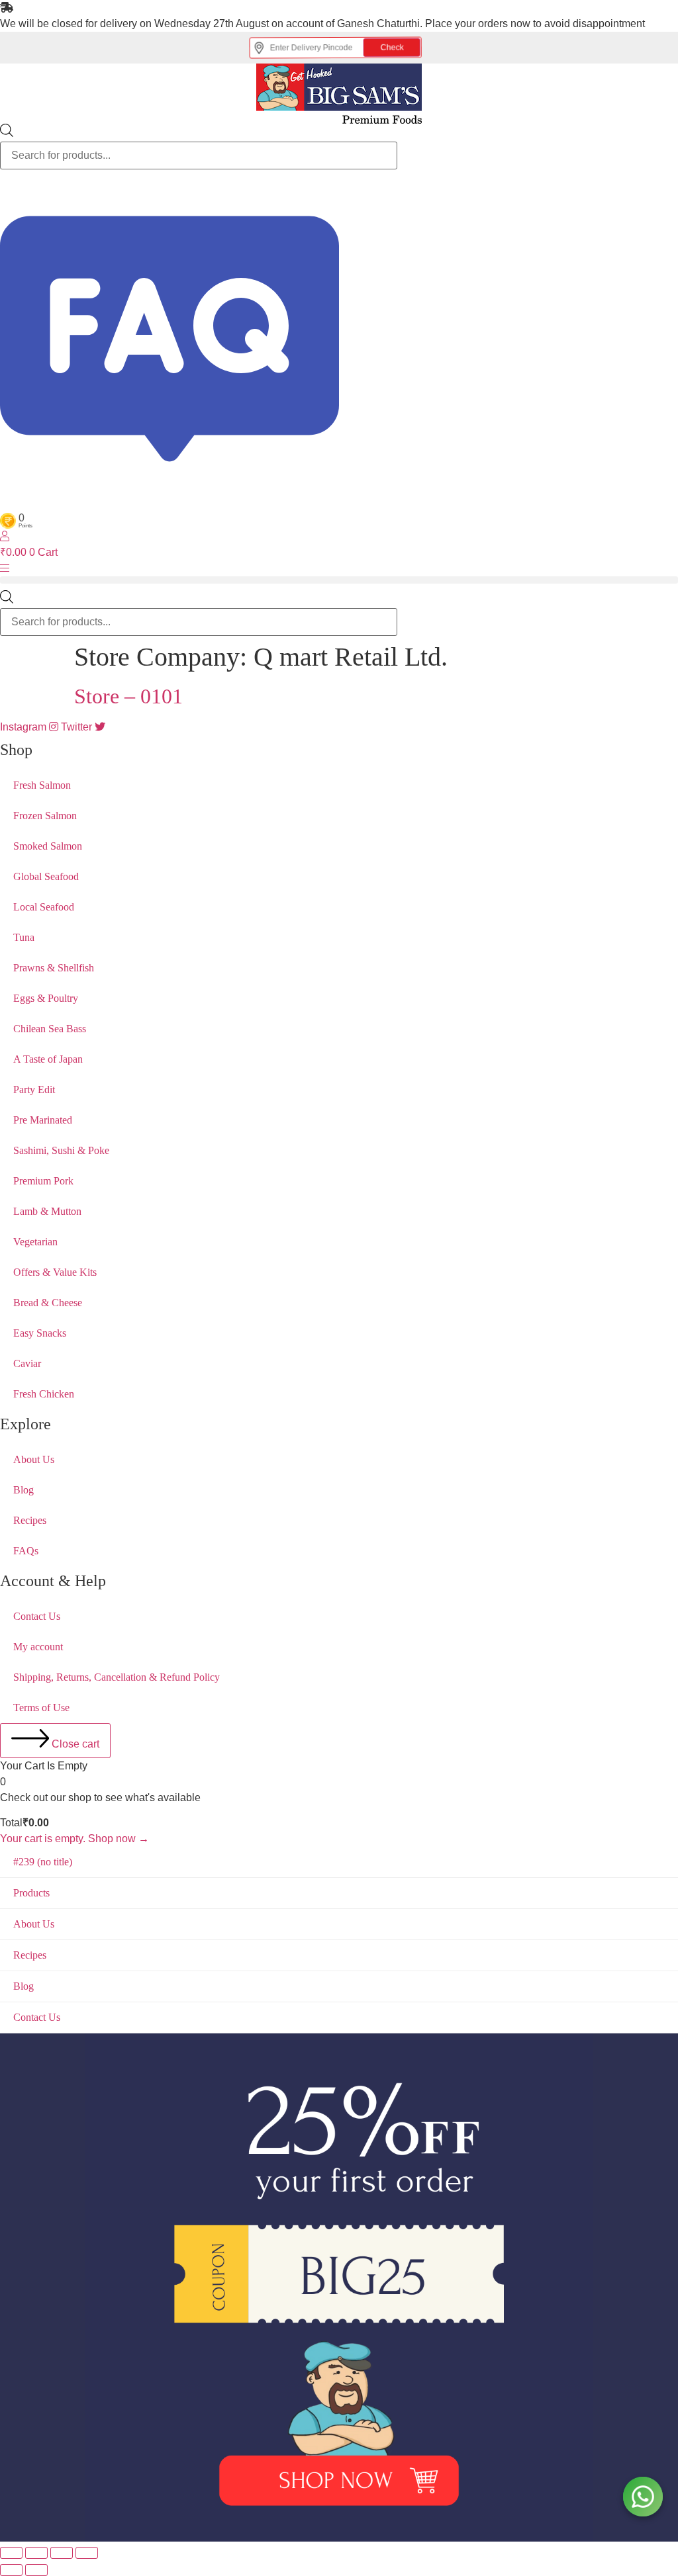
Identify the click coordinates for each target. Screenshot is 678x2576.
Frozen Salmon (45, 816)
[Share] (62, 2553)
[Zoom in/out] (11, 2553)
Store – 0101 (128, 696)
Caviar (27, 1363)
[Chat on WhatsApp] (643, 2497)
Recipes (30, 1520)
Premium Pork (43, 1181)
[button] (339, 580)
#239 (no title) (43, 1862)
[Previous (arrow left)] (11, 2570)
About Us (34, 1459)
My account (38, 1647)
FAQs (26, 1551)
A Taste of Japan (48, 1059)
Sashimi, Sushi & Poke (61, 1150)
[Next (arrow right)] (36, 2570)
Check (401, 48)
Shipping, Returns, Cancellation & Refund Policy (117, 1677)
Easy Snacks (40, 1333)
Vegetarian (35, 1242)
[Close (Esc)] (87, 2553)
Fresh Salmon (42, 785)
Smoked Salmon (48, 846)
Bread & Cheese (48, 1303)
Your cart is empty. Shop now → (74, 1839)
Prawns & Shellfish (54, 968)
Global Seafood (46, 876)
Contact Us (37, 1616)
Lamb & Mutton (47, 1211)
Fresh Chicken (44, 1394)
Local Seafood (44, 907)
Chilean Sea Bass (50, 1029)
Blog (24, 1490)
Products (31, 1893)
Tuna (24, 937)
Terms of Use (41, 1708)
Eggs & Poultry (46, 998)
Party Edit (34, 1089)
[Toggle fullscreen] (36, 2553)
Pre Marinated (43, 1120)
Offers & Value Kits (55, 1272)
